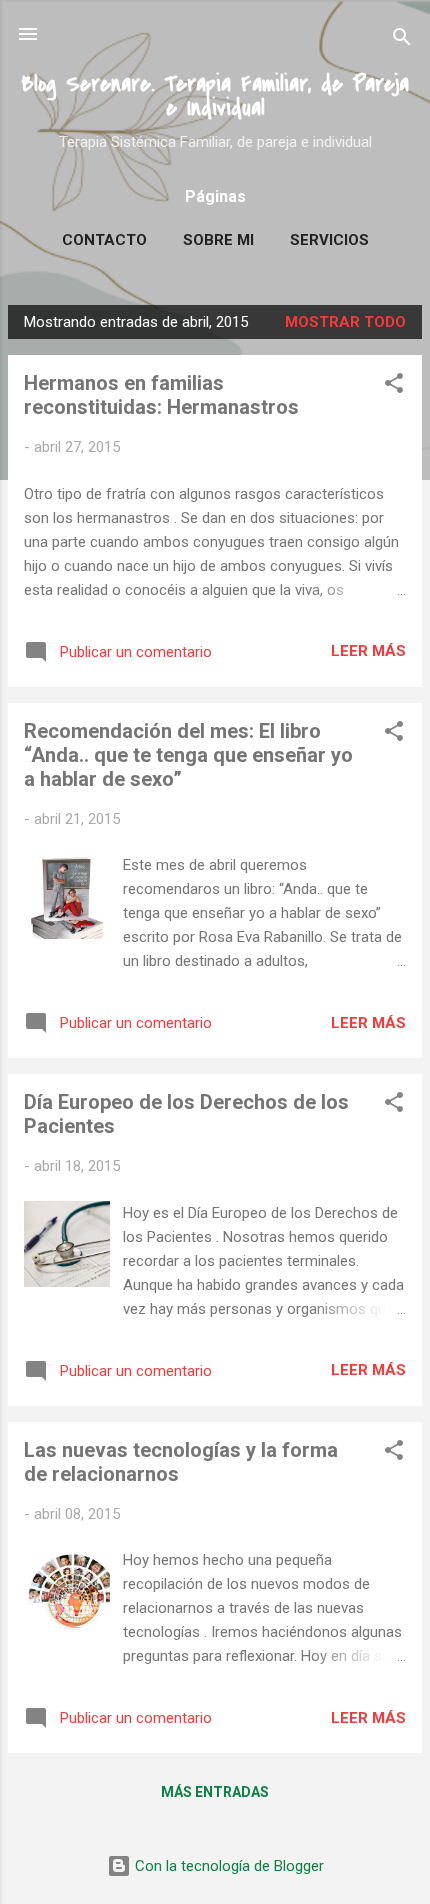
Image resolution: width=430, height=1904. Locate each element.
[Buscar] (402, 40)
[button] (394, 386)
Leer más (368, 651)
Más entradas (215, 1792)
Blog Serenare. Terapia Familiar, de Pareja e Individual (215, 96)
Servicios (329, 240)
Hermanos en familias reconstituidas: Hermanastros (161, 395)
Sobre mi (218, 240)
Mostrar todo (345, 322)
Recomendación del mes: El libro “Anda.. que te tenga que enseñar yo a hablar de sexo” (188, 755)
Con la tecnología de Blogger (227, 1866)
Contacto (104, 240)
